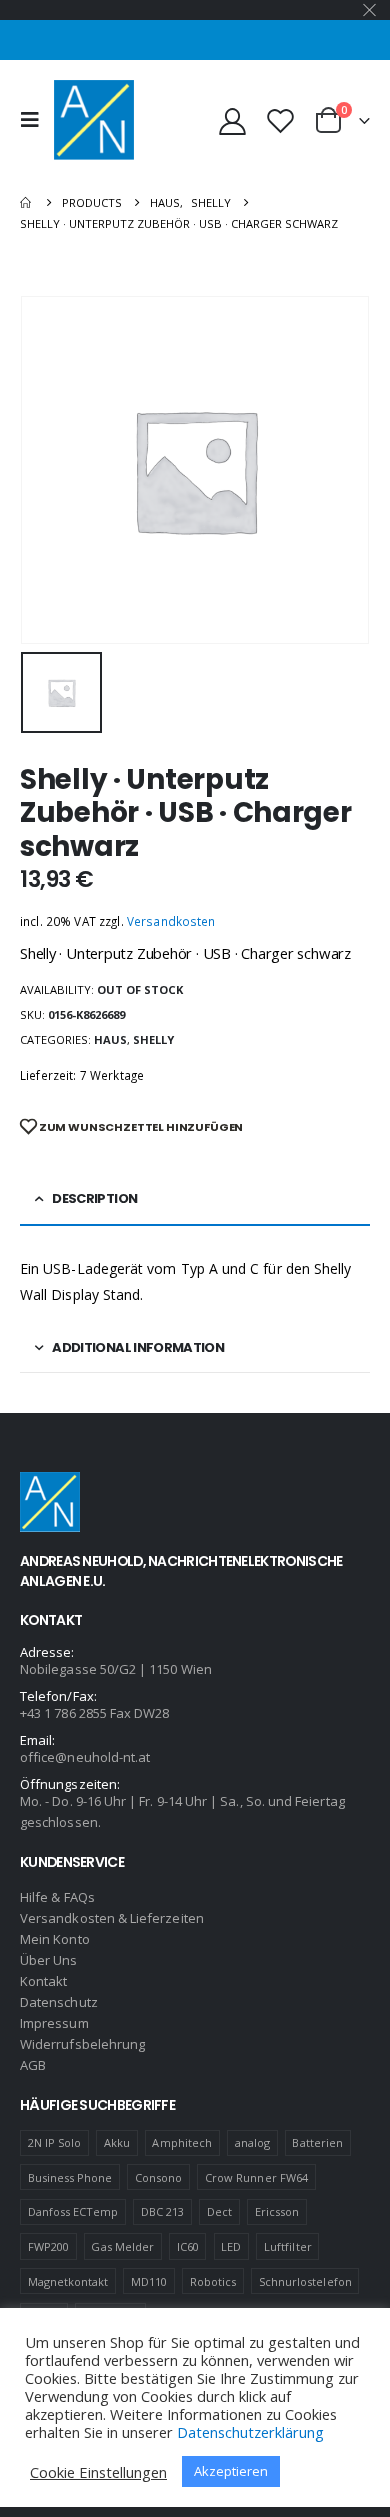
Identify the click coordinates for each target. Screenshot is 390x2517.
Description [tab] (94, 1198)
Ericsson (277, 2211)
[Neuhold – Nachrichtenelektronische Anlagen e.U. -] (94, 120)
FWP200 (48, 2246)
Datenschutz (59, 2002)
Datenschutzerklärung (250, 2432)
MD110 (149, 2281)
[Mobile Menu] (35, 120)
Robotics (213, 2281)
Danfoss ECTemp (73, 2211)
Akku (117, 2142)
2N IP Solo (55, 2142)
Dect (219, 2211)
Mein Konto (55, 1939)
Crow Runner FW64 (256, 2177)
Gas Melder (122, 2246)
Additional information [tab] (138, 1347)
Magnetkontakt (68, 2281)
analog (252, 2142)
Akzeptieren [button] (231, 2471)
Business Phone (70, 2177)
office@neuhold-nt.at (85, 1757)
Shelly (153, 1039)
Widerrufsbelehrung (82, 2044)
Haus (110, 1039)
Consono (158, 2177)
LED (231, 2246)
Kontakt (43, 1981)
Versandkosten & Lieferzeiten (112, 1918)
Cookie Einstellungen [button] (98, 2472)
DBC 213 (162, 2211)
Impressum (54, 2023)
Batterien (317, 2142)
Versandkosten (171, 921)
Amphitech (182, 2142)
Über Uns (49, 1960)
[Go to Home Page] (27, 202)
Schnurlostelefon (305, 2281)
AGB (33, 2065)
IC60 (188, 2246)
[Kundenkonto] (233, 120)
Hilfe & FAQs (57, 1897)
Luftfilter (288, 2246)
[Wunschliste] (280, 120)
